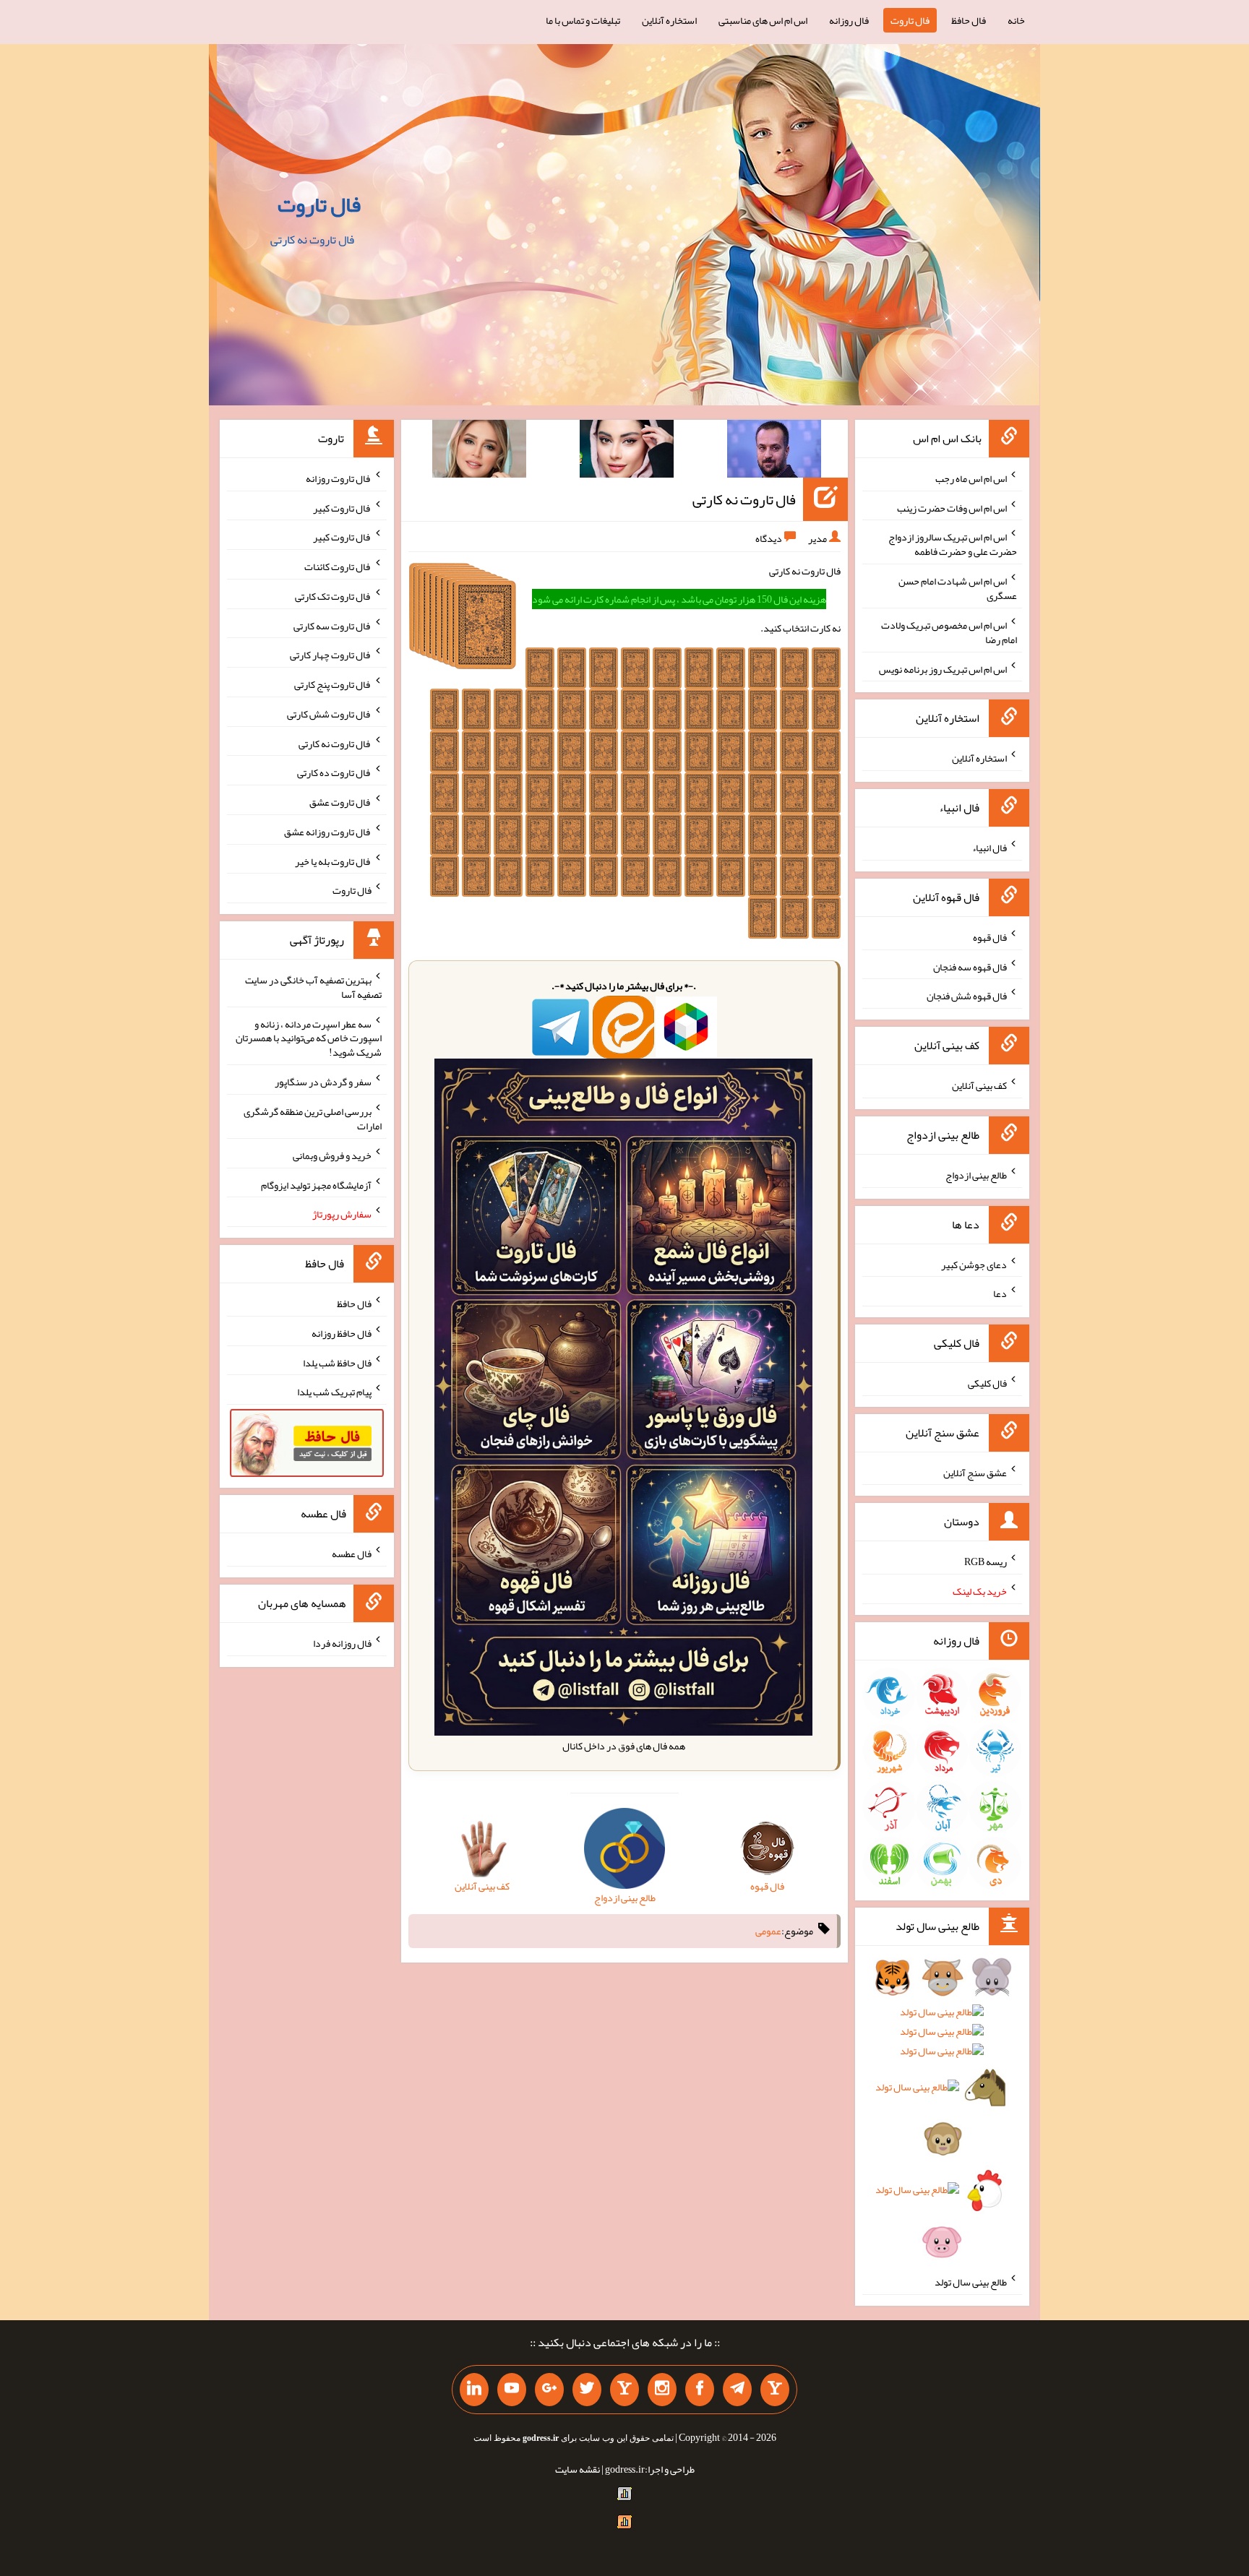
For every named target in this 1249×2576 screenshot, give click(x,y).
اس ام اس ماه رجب (971, 478)
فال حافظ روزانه (342, 1333)
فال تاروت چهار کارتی (331, 655)
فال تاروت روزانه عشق (328, 832)
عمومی (768, 1931)
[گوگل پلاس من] (549, 2390)
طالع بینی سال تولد (971, 2282)
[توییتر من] (587, 2390)
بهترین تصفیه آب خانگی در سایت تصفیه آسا (313, 987)
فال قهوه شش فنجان (967, 996)
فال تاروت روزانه (339, 478)
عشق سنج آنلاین (975, 1472)
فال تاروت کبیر (342, 507)
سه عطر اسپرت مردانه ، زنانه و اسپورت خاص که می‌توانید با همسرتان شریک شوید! (309, 1038)
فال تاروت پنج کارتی (333, 684)
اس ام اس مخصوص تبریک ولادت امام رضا (949, 632)
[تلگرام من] (737, 2390)
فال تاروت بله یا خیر (333, 861)
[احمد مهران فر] (774, 452)
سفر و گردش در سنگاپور (323, 1082)
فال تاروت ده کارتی (334, 772)
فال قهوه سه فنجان (970, 966)
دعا (1000, 1293)
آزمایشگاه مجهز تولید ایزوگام (316, 1184)
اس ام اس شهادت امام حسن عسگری (958, 588)
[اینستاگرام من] (662, 2390)
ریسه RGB (986, 1561)
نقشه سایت (578, 2469)
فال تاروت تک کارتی (333, 596)
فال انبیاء (990, 848)
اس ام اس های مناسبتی (763, 20)
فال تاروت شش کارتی (329, 714)
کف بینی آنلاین (979, 1085)
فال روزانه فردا (342, 1643)
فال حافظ (969, 20)
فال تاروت (910, 20)
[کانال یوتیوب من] (512, 2390)
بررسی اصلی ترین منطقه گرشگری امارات (313, 1119)
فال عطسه (352, 1554)
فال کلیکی (987, 1383)
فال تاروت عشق (340, 802)
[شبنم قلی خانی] (479, 452)
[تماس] (624, 2390)
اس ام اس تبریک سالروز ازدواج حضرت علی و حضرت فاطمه (953, 544)
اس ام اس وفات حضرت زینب (952, 507)
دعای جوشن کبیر (974, 1264)
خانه (1016, 20)
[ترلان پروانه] (627, 452)
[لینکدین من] (474, 2390)
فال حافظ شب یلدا (337, 1362)
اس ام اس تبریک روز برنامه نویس (943, 668)
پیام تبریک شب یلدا (334, 1392)
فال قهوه (990, 937)
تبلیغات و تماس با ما (583, 20)
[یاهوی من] (775, 2390)
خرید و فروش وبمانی (332, 1155)
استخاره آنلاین (669, 20)
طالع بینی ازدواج (976, 1175)
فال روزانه (849, 20)
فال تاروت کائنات (338, 567)
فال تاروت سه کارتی (332, 625)
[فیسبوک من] (700, 2390)
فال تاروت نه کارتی (744, 499)
